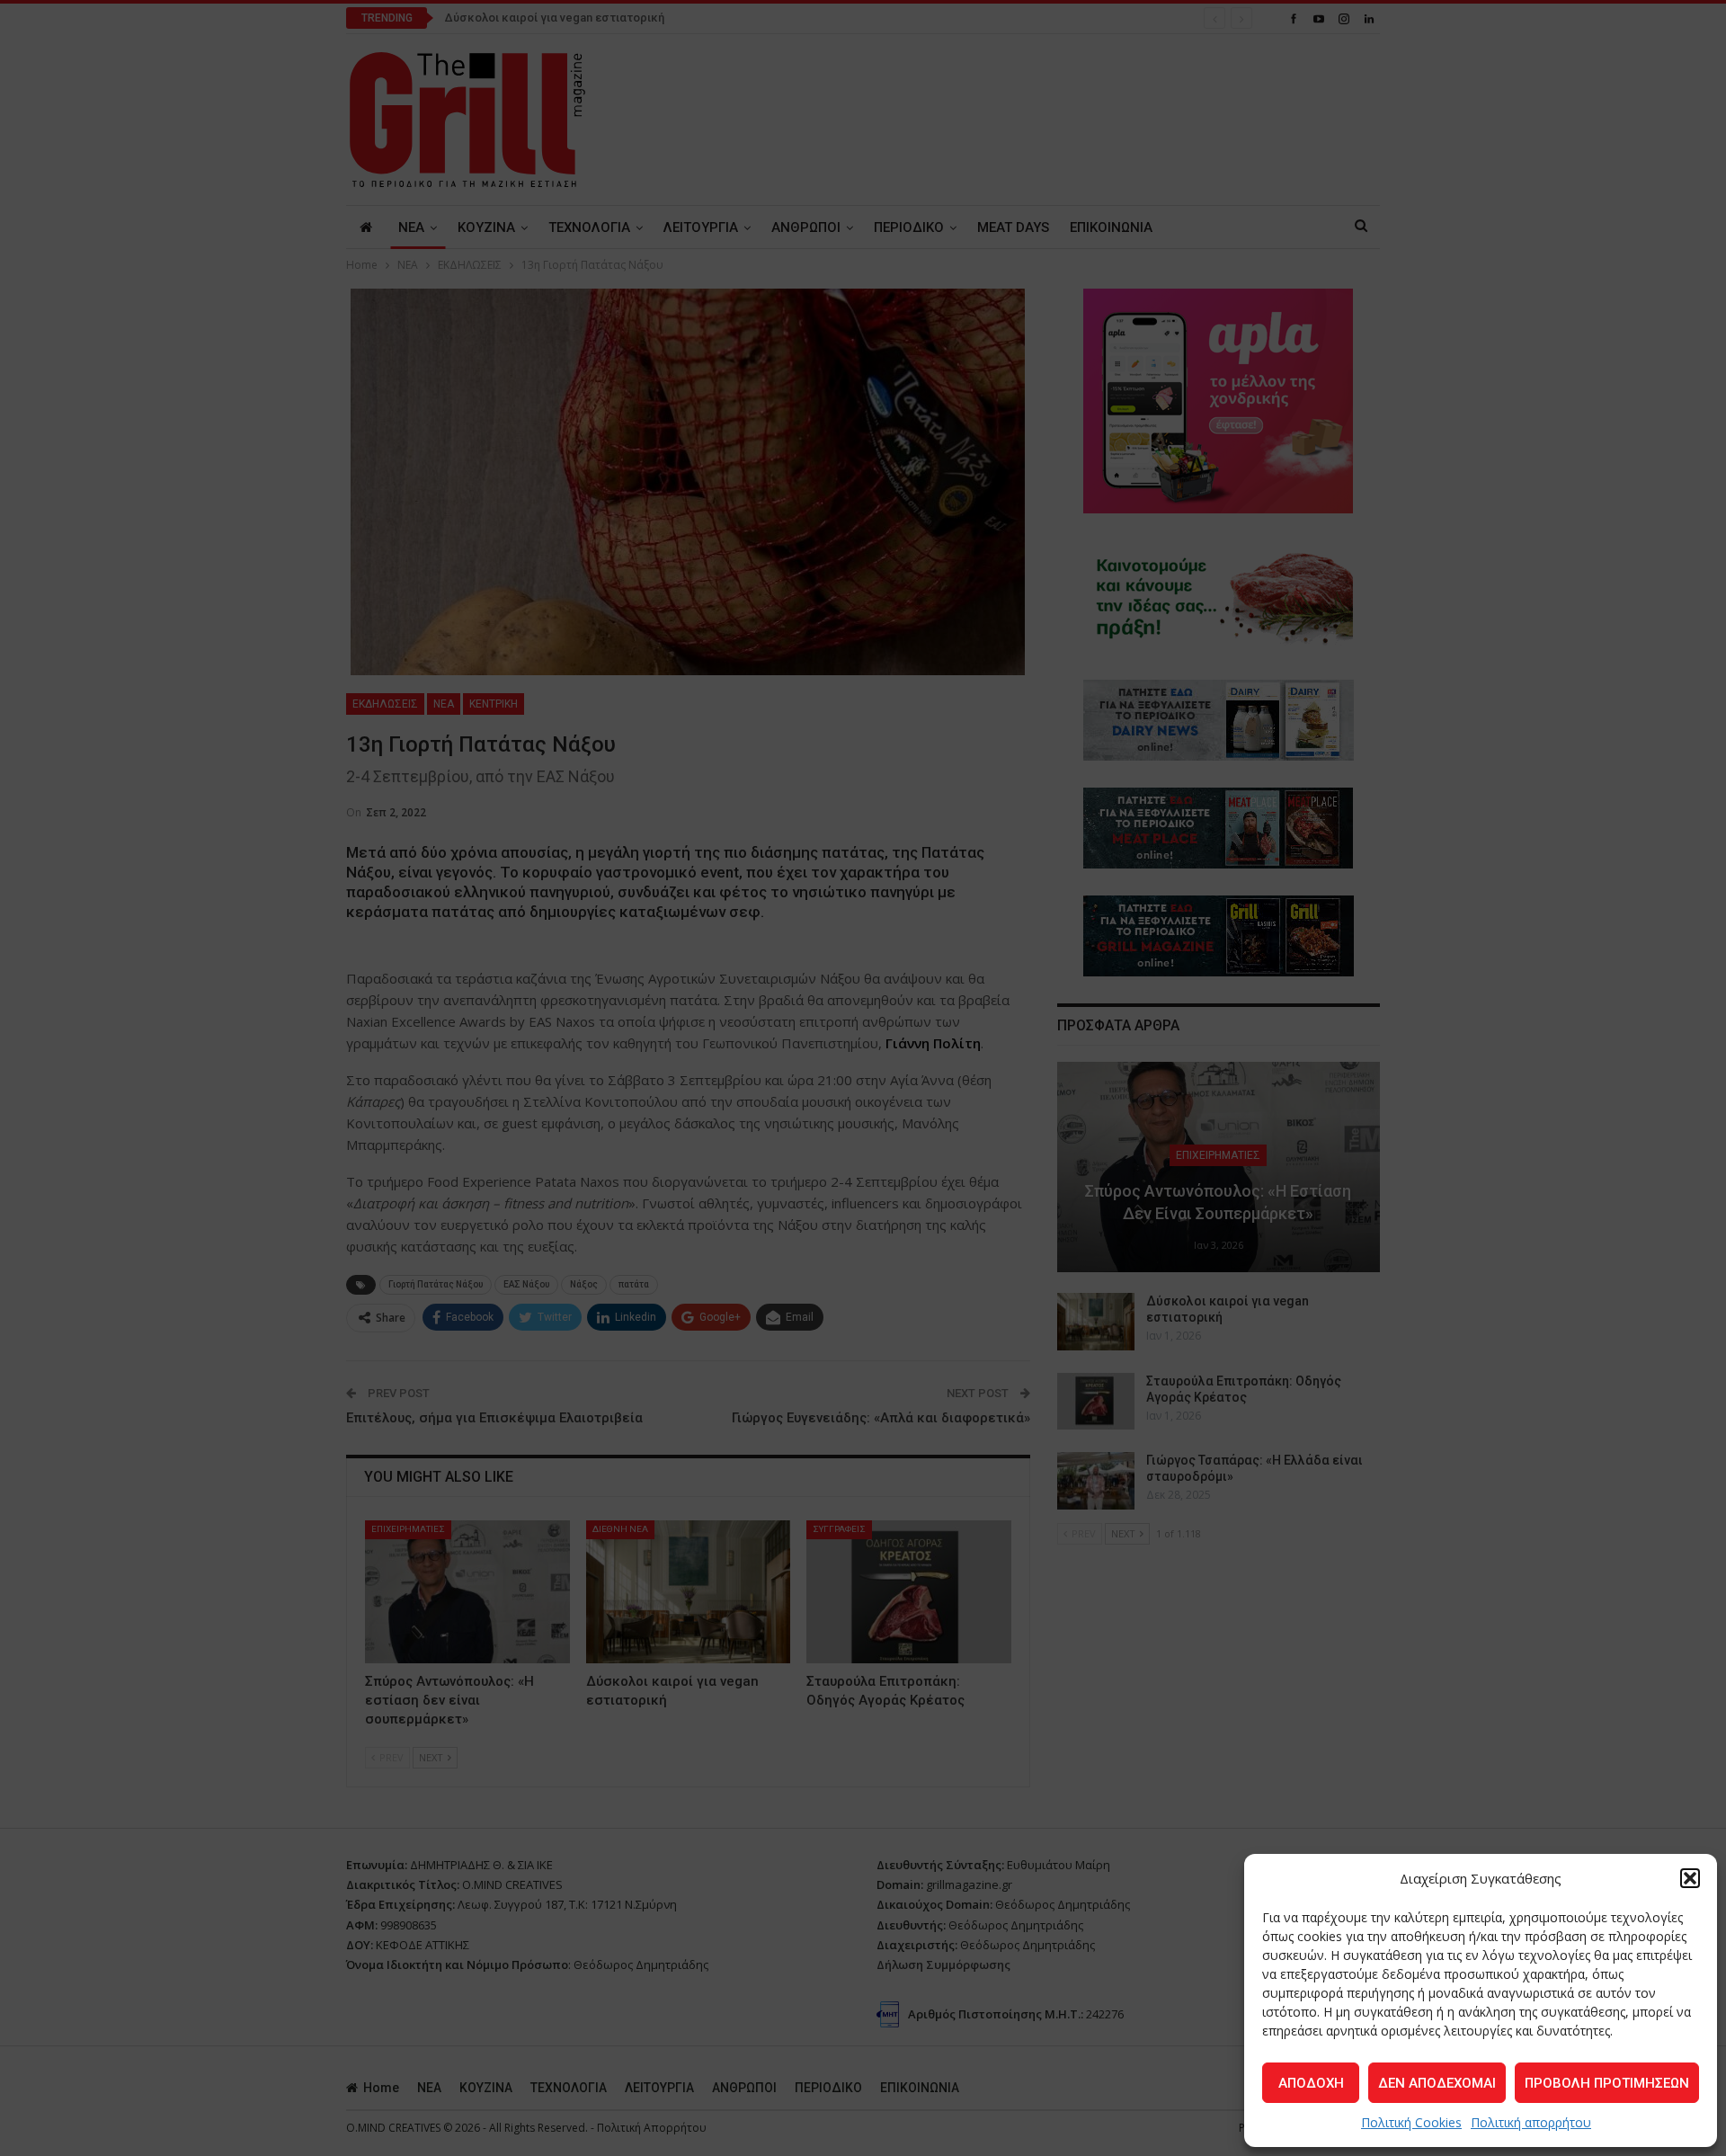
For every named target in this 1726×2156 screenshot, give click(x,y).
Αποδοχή (1311, 2083)
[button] (1690, 1878)
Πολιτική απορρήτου (1531, 2122)
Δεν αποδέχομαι (1437, 2083)
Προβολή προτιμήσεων (1607, 2083)
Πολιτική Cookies (1411, 2122)
